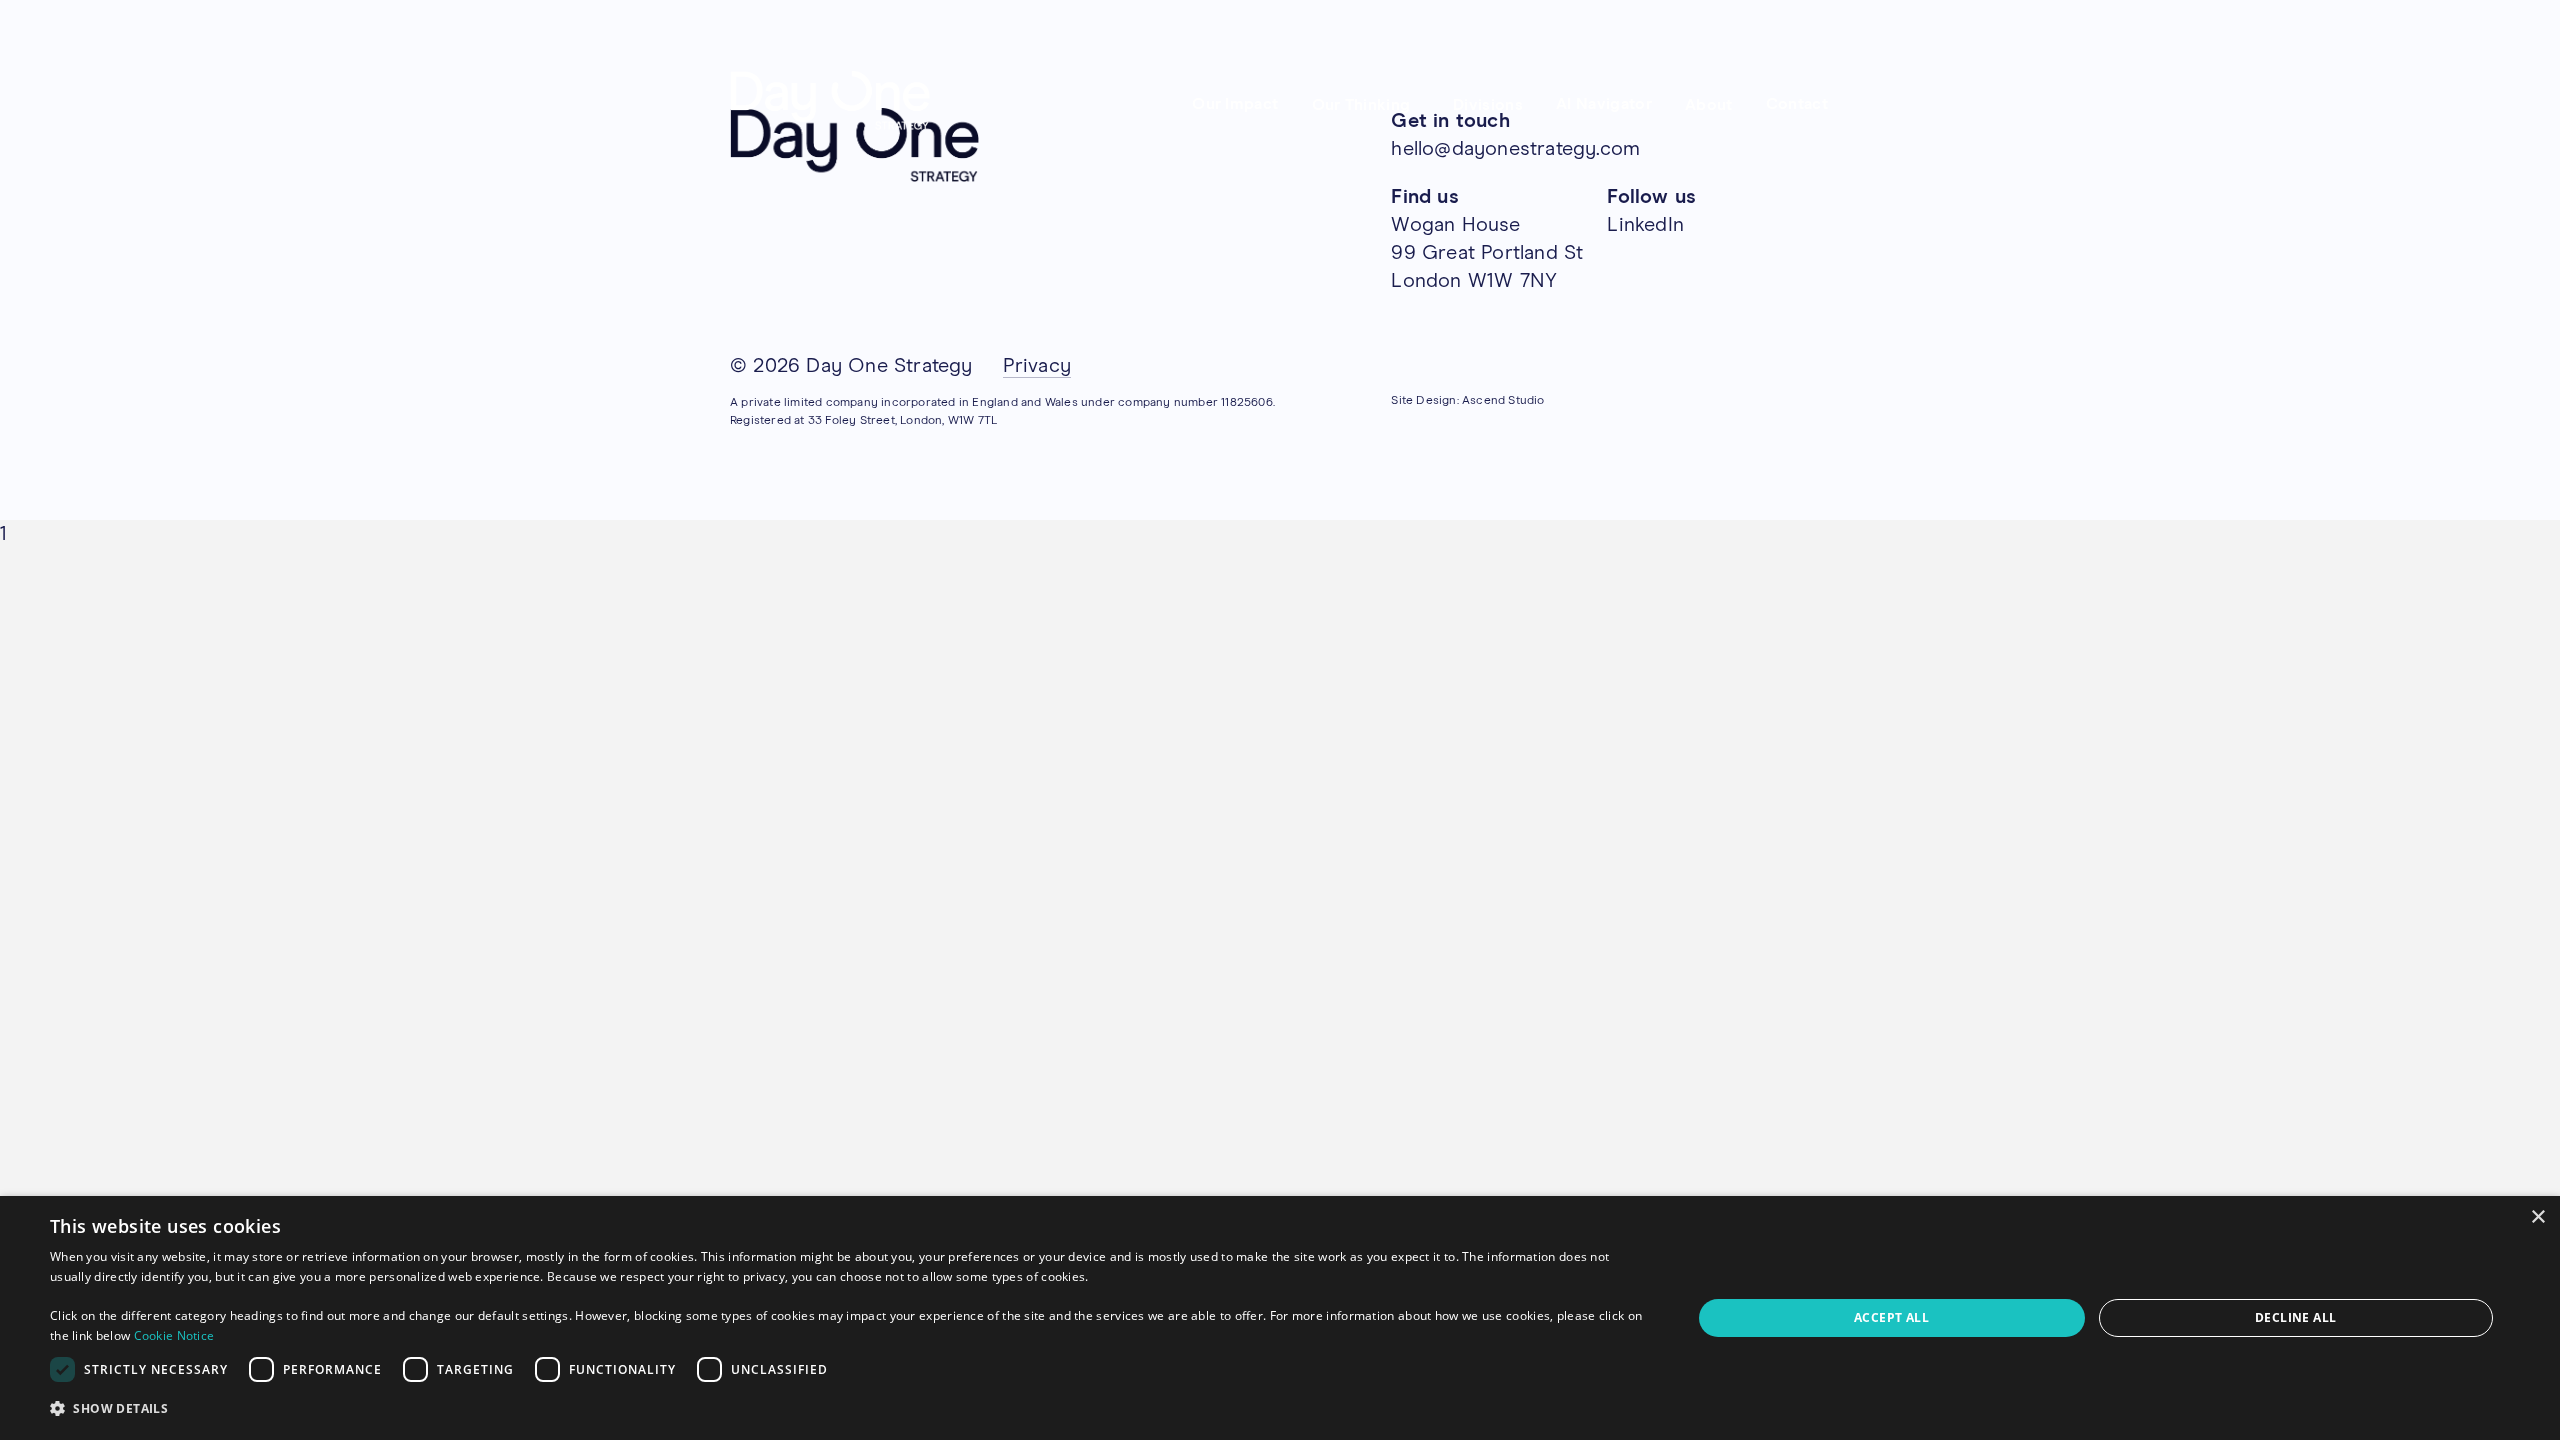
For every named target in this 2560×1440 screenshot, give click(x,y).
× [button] (2537, 1217)
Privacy (1037, 366)
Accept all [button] (1891, 1317)
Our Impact (1235, 104)
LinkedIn (1645, 225)
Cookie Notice (174, 1335)
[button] (846, 1409)
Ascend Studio (1503, 401)
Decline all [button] (2295, 1317)
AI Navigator (1604, 104)
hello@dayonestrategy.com (1515, 149)
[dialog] (1280, 1318)
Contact (1797, 104)
